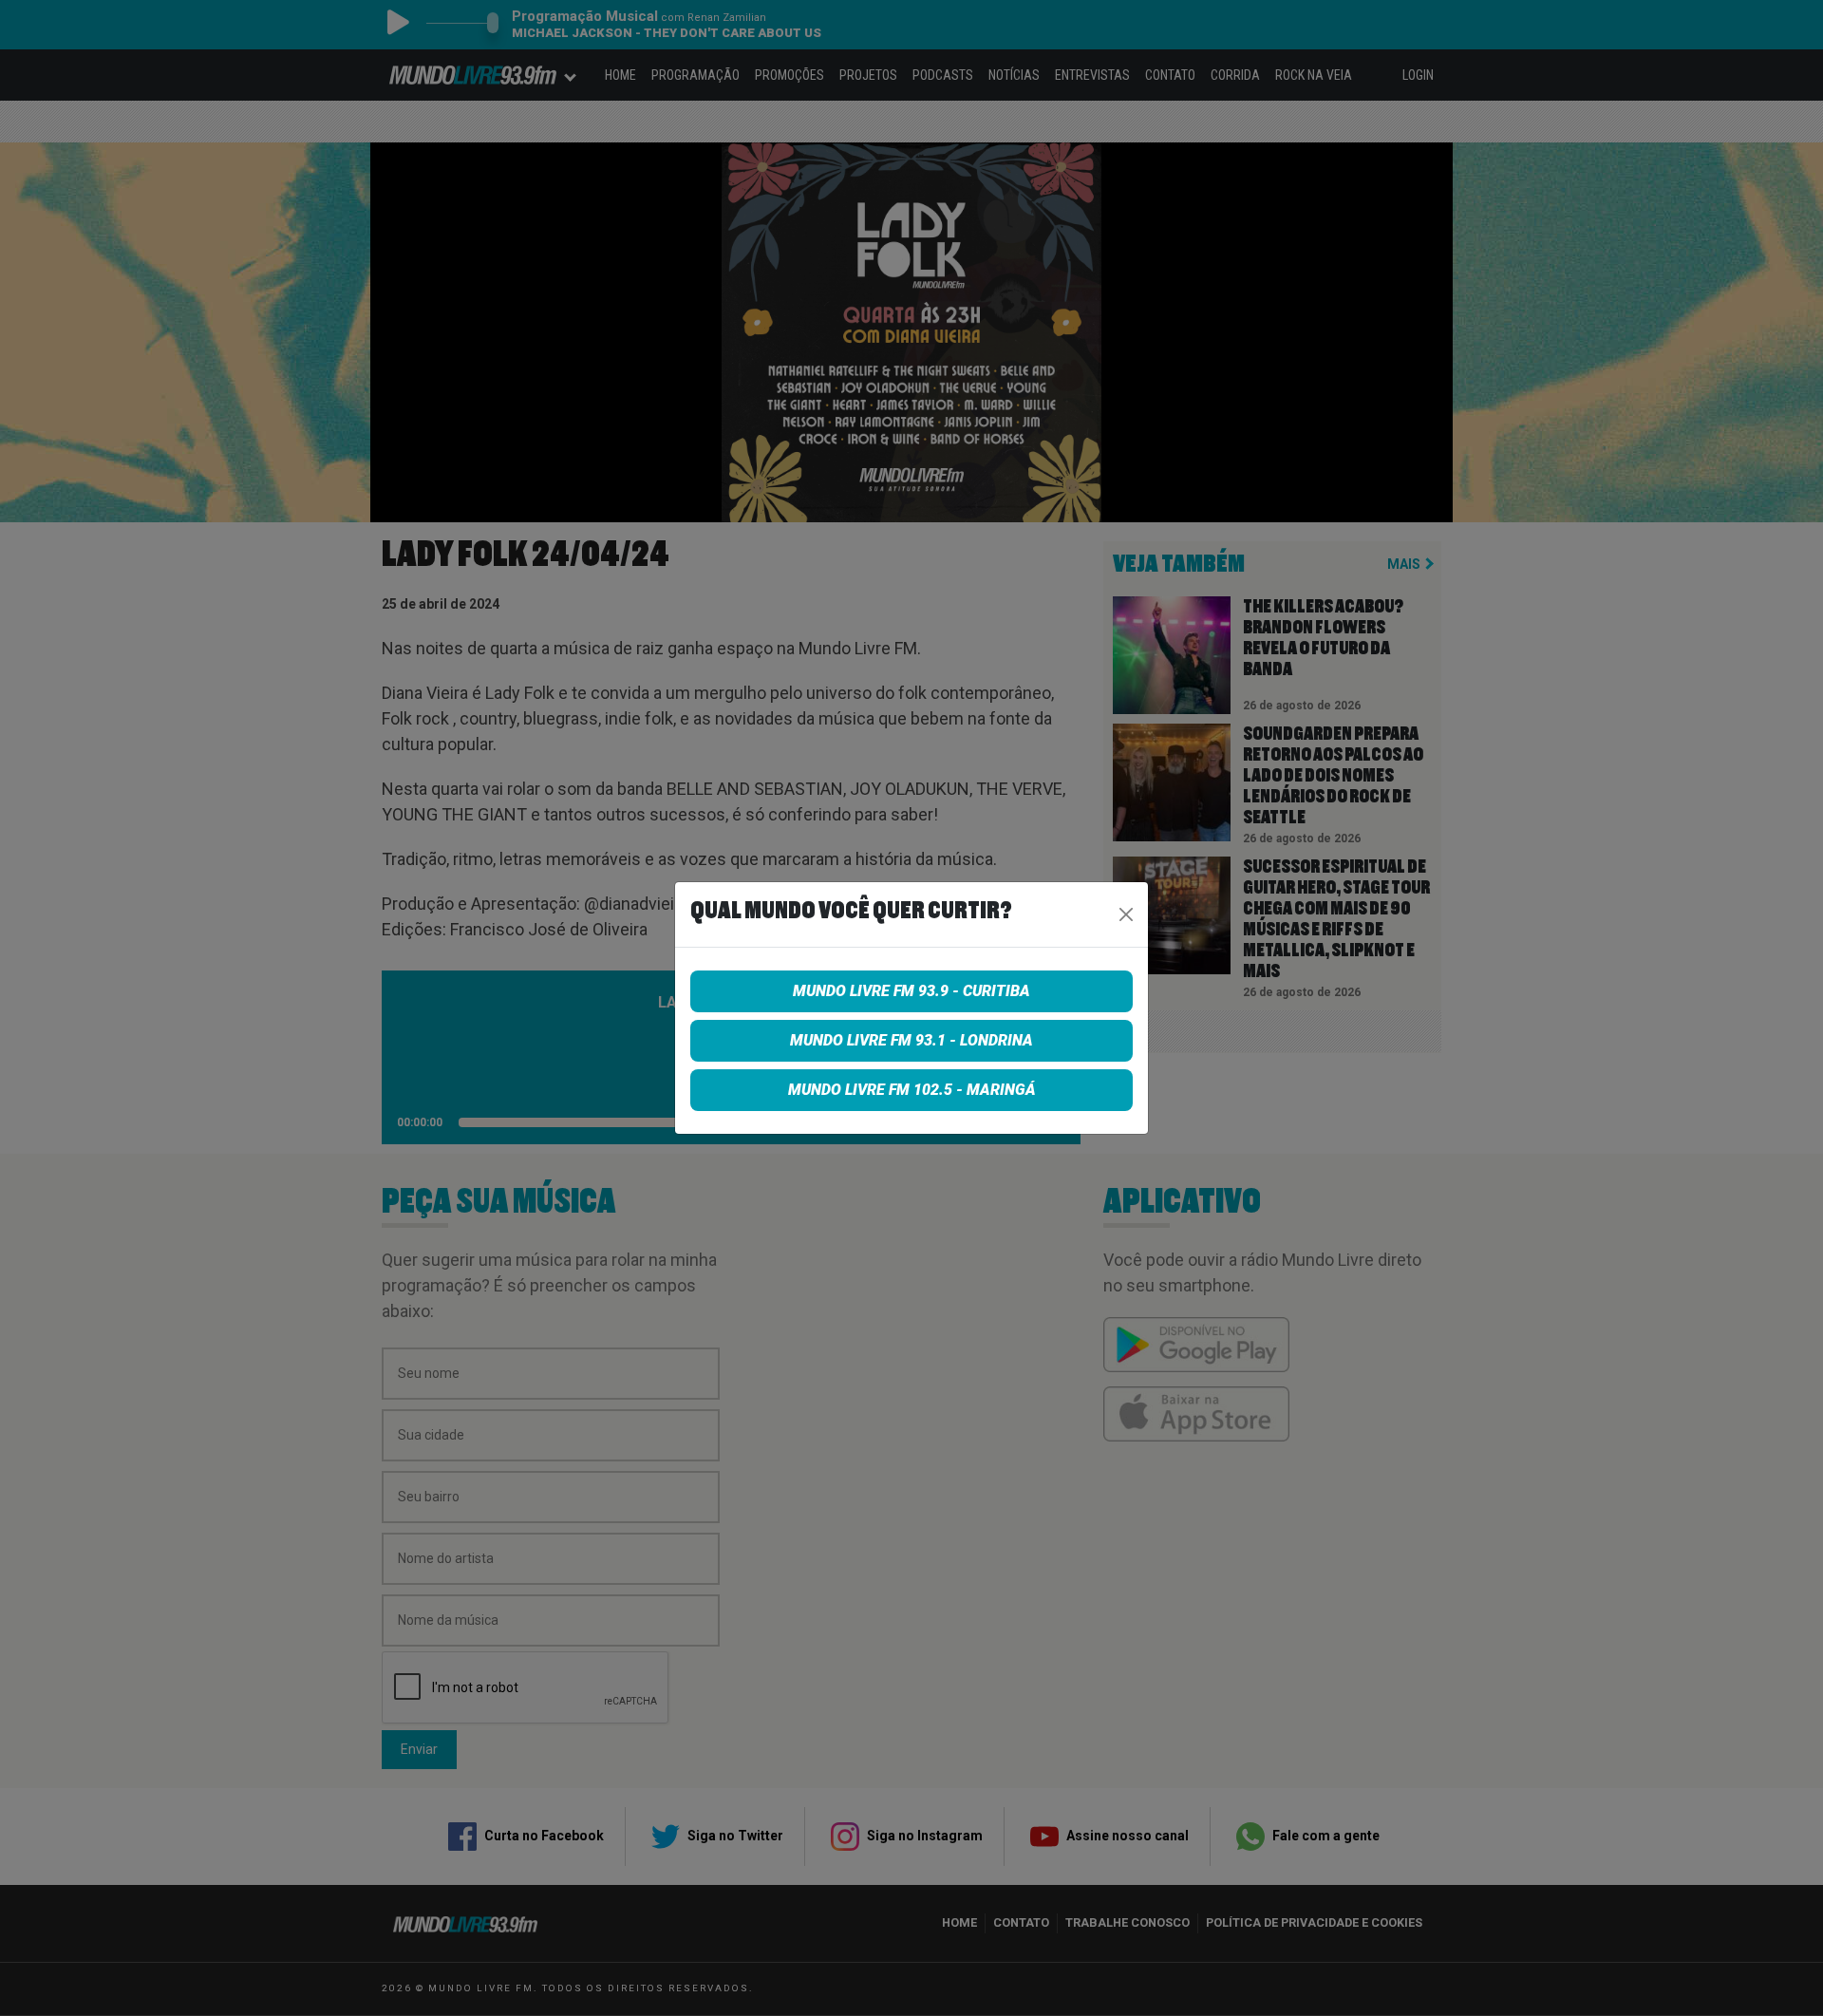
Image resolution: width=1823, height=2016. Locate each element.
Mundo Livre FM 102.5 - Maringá (912, 1090)
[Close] (1126, 914)
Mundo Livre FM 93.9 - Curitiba (911, 991)
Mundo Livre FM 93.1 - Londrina (911, 1040)
